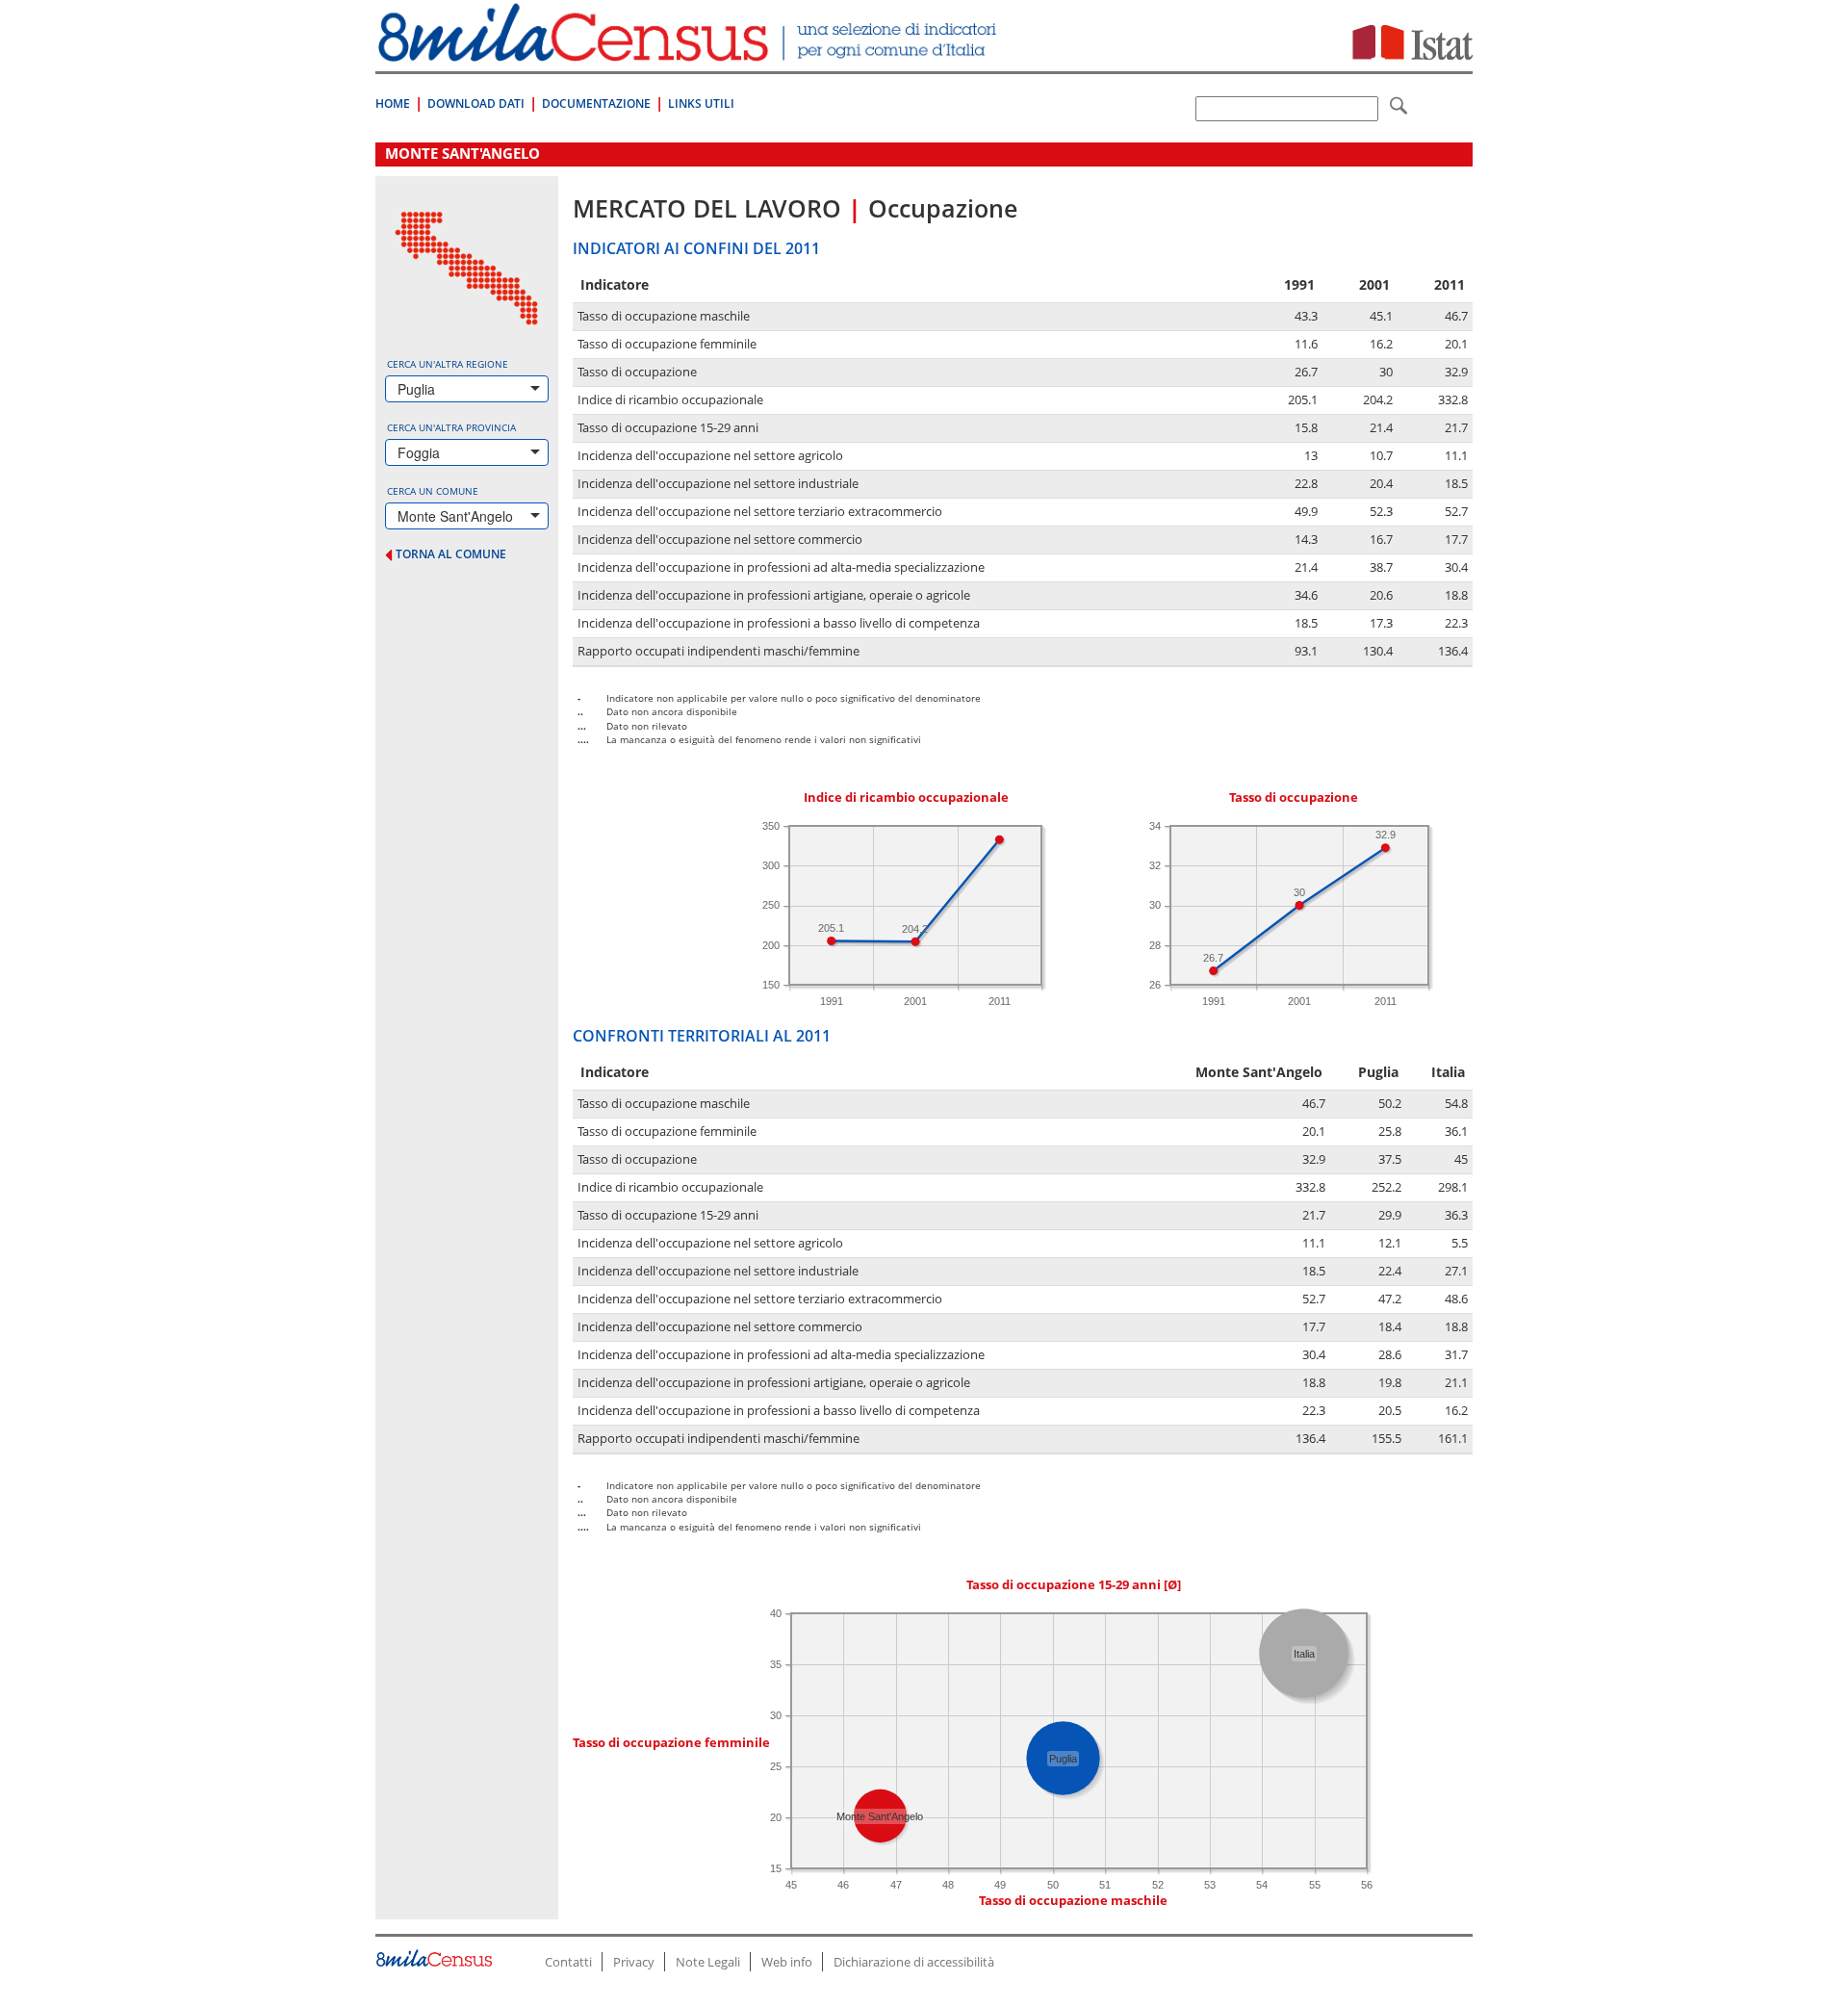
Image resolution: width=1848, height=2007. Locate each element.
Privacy (634, 1962)
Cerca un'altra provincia (451, 427)
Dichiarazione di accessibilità (914, 1962)
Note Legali (708, 1962)
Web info (787, 1962)
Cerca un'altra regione (448, 364)
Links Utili (701, 103)
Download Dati (476, 103)
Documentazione (596, 103)
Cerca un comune (433, 491)
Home (393, 103)
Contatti (568, 1962)
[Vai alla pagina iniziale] (690, 51)
